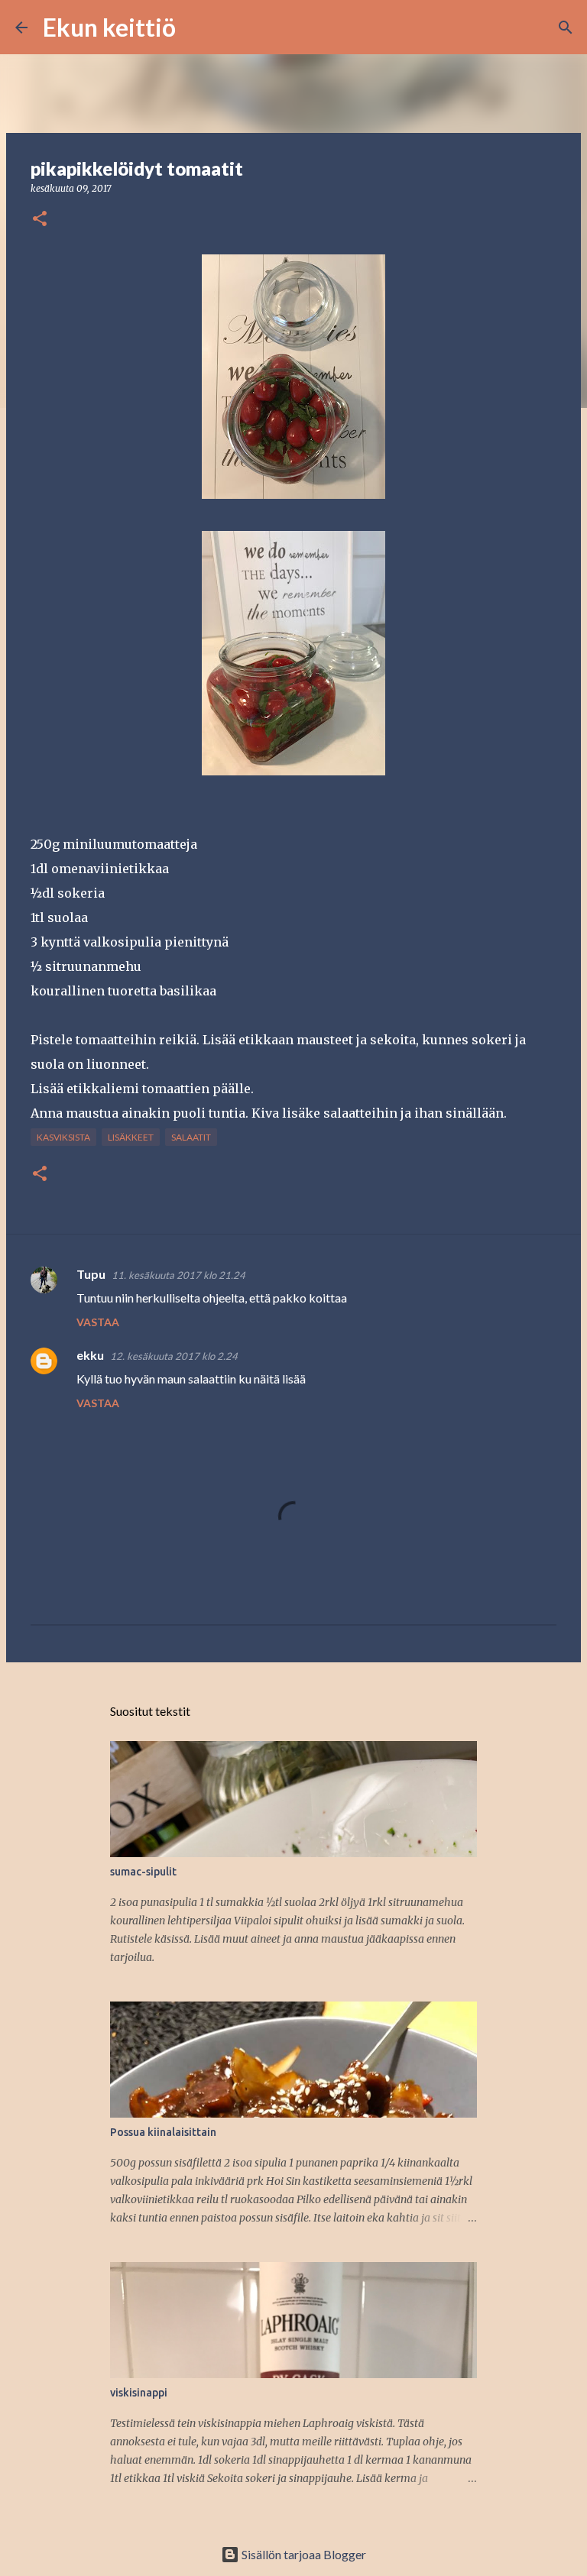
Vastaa (98, 1322)
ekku (90, 1355)
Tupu (91, 1274)
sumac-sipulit (143, 1872)
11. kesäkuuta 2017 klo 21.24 (178, 1275)
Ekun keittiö (109, 27)
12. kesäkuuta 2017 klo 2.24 (174, 1356)
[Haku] (197, 28)
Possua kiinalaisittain (163, 2132)
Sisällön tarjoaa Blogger (303, 2554)
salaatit (191, 1137)
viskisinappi (139, 2393)
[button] (40, 220)
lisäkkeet (131, 1137)
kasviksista (63, 1137)
